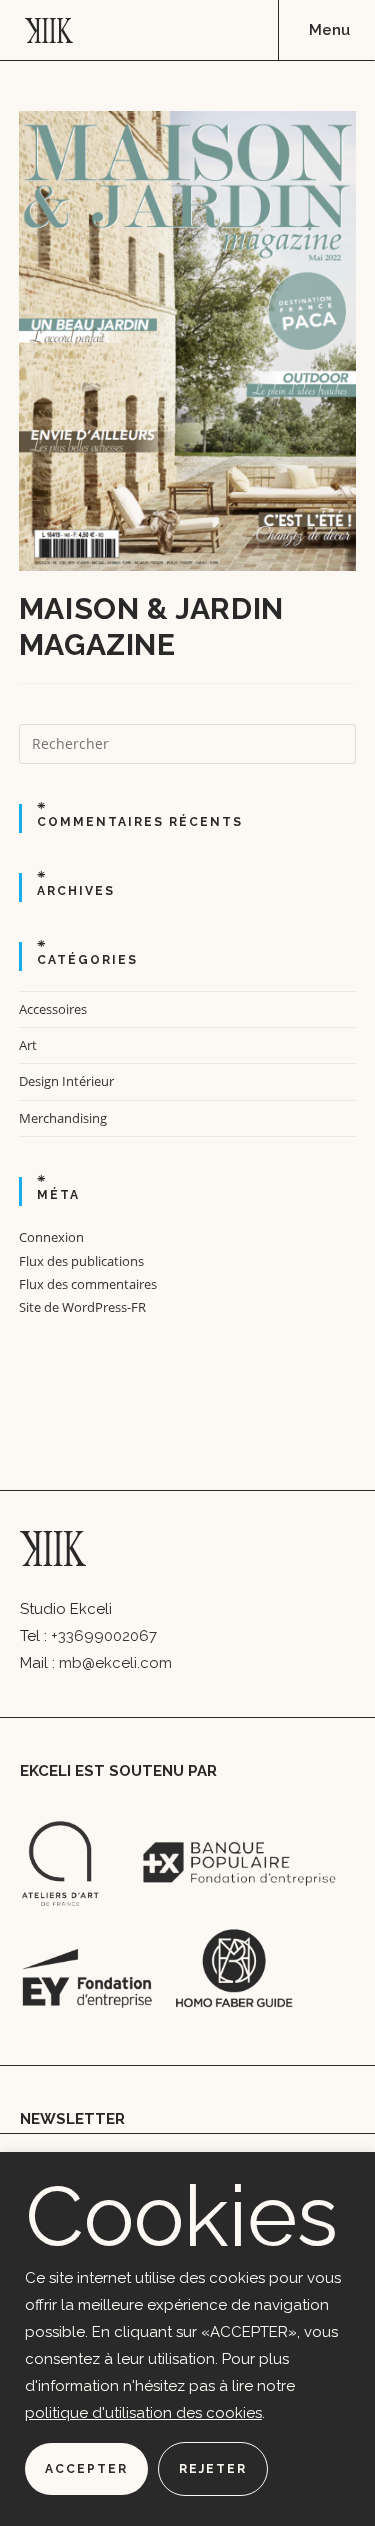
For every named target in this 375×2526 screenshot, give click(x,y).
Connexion (51, 1237)
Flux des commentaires (88, 1284)
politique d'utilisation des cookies (143, 2413)
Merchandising (63, 1118)
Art (28, 1045)
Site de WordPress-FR (82, 1307)
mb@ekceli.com (115, 1663)
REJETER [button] (213, 2469)
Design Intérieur (66, 1081)
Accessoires (53, 1009)
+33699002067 (104, 1636)
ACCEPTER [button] (86, 2469)
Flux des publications (81, 1261)
